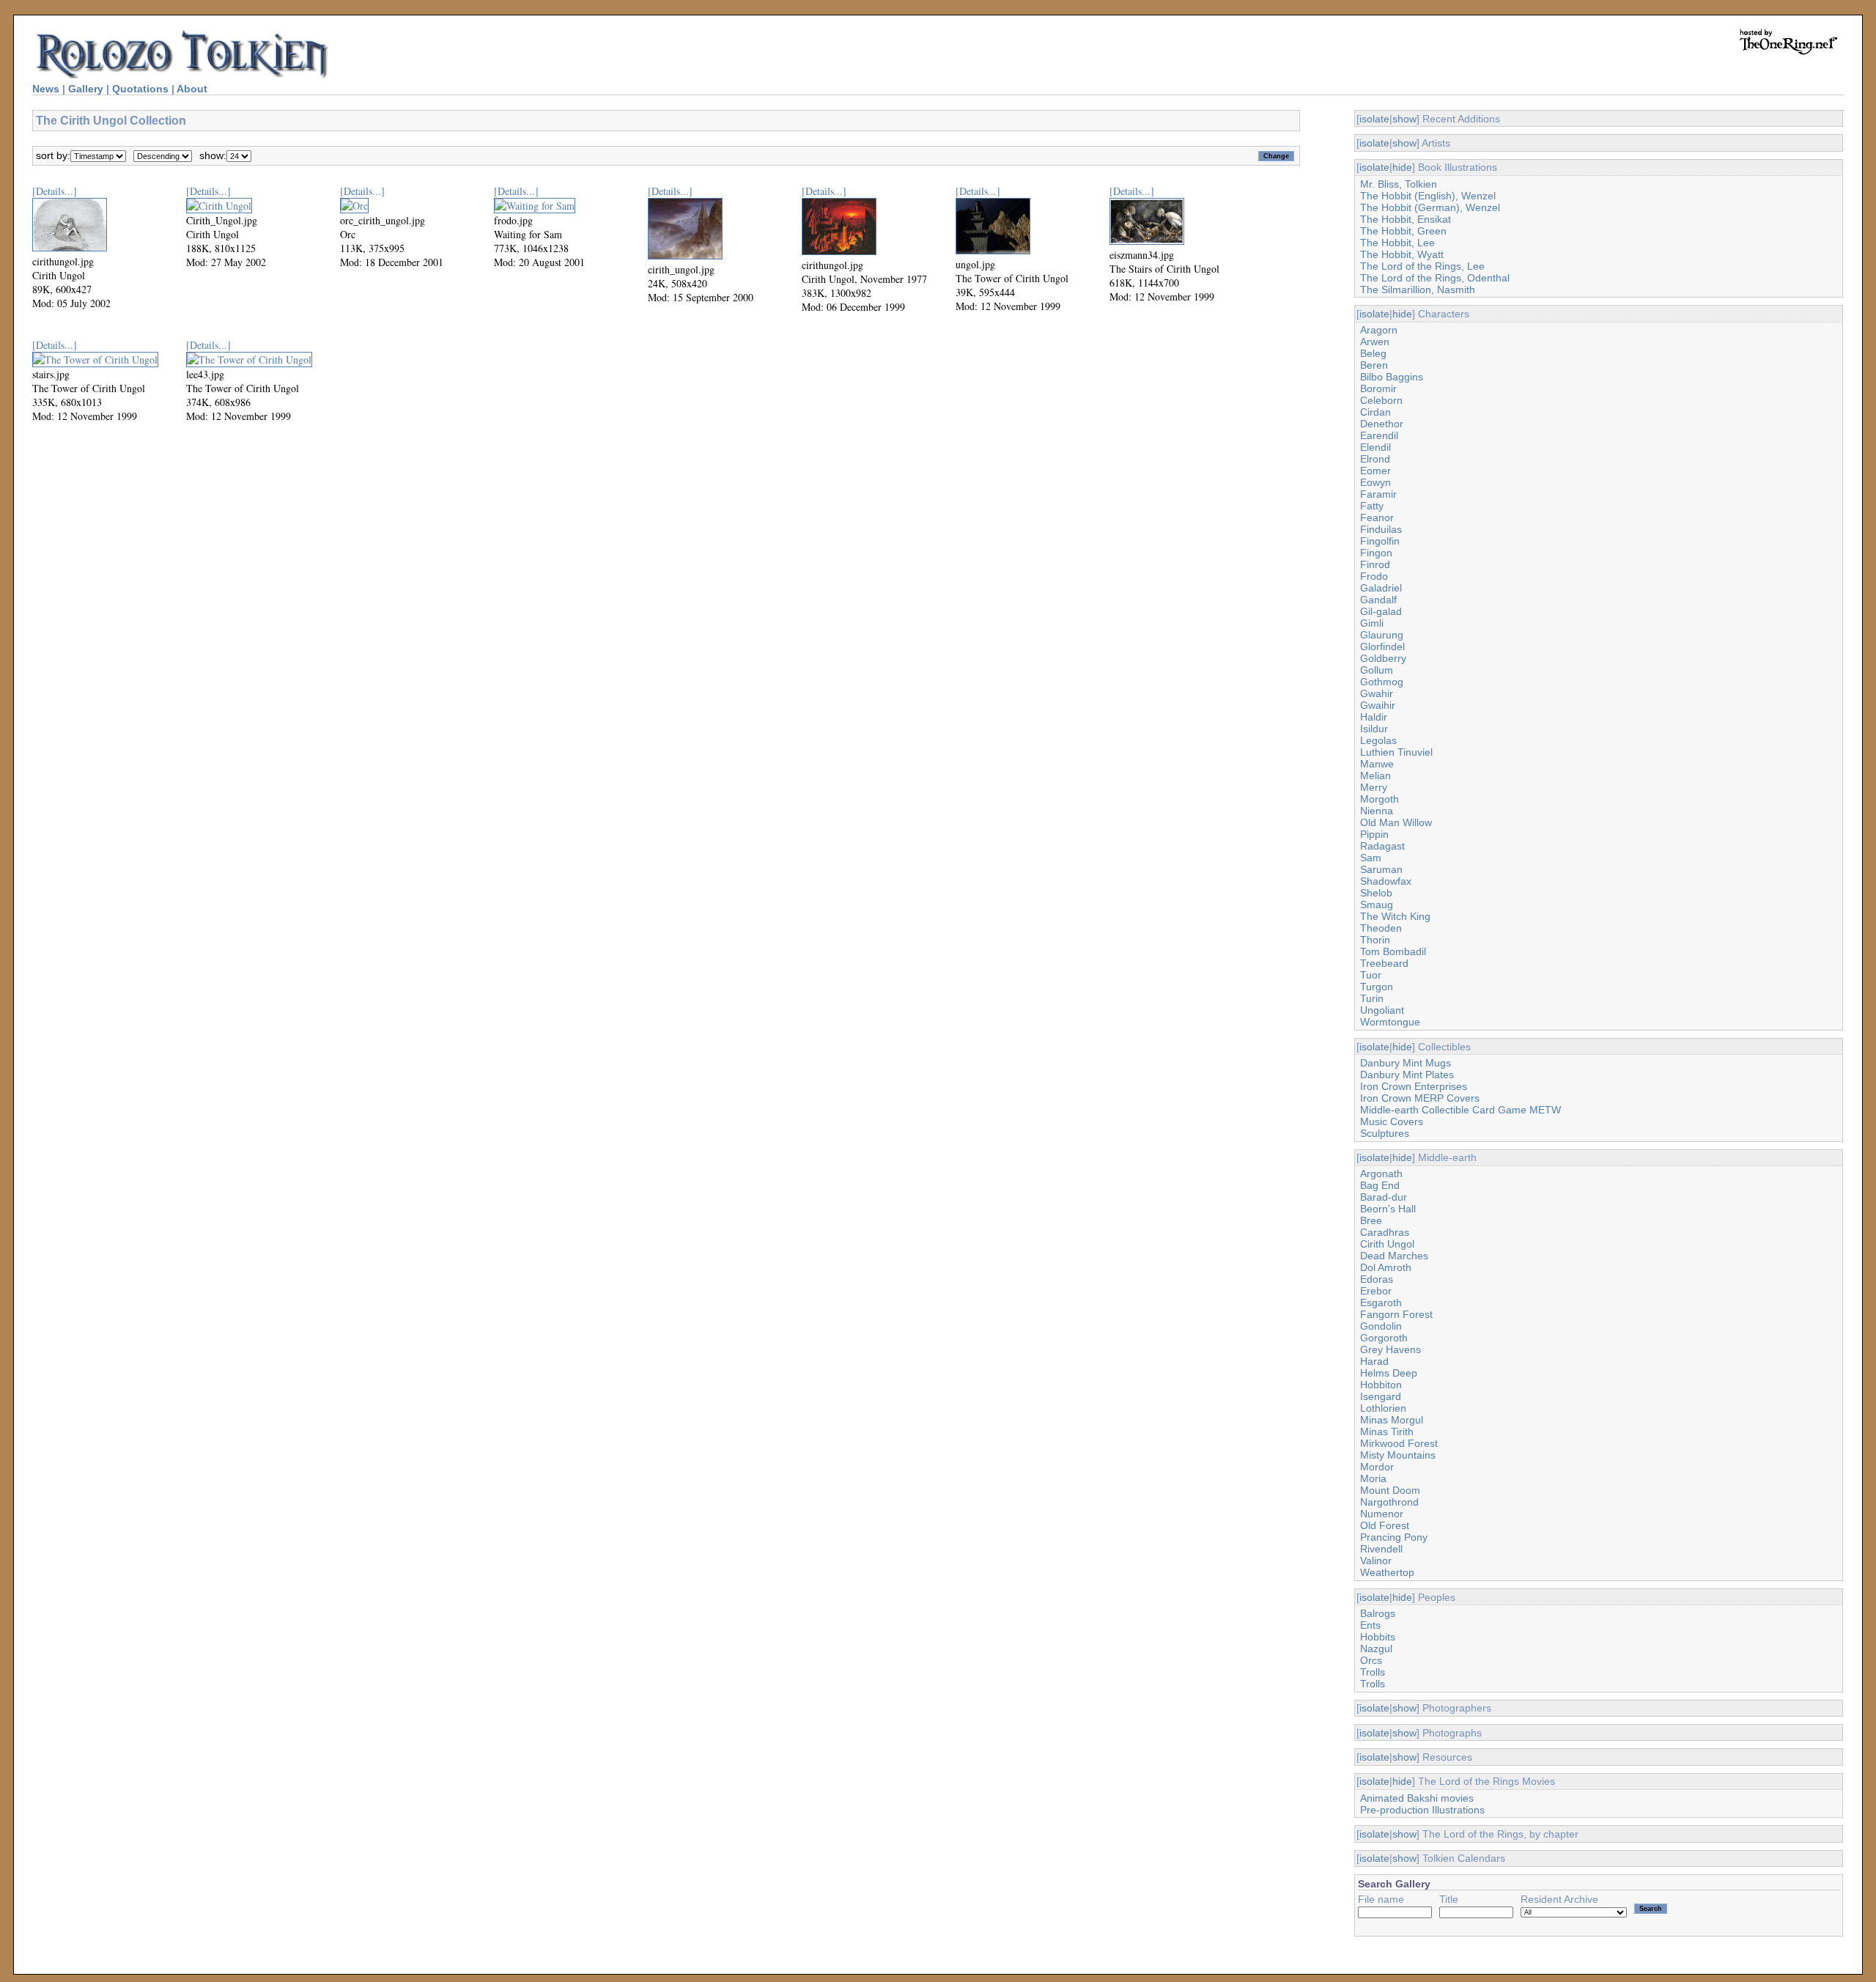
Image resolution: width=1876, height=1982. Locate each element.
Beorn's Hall (1388, 1209)
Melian (1375, 776)
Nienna (1377, 811)
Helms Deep (1389, 1373)
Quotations (140, 89)
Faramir (1378, 494)
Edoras (1377, 1279)
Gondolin (1381, 1326)
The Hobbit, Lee (1397, 243)
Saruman (1381, 869)
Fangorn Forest (1396, 1314)
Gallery (86, 89)
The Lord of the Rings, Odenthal (1435, 278)
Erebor (1376, 1291)
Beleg (1373, 353)
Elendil (1375, 447)
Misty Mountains (1398, 1455)
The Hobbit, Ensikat (1406, 219)
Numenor (1382, 1514)
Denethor (1382, 424)
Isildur (1374, 729)
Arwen (1375, 342)
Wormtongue (1390, 1022)
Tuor (1371, 975)
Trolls (1373, 1672)
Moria (1373, 1478)
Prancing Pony (1394, 1537)
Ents (1370, 1625)
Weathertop (1387, 1572)
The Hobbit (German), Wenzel (1430, 207)
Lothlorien (1383, 1408)
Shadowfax (1386, 881)
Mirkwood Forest (1399, 1443)
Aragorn (1379, 330)
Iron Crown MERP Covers (1420, 1098)
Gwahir (1377, 693)
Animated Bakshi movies (1417, 1798)
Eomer (1375, 471)
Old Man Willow (1396, 822)
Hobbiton (1381, 1385)
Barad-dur (1384, 1197)
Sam (1371, 858)
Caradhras (1385, 1232)
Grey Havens (1391, 1349)
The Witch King (1395, 916)
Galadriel (1381, 588)
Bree (1371, 1220)
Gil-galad (1381, 611)
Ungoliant (1382, 1010)
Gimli (1372, 623)
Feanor (1377, 517)
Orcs (1371, 1660)
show (1404, 119)
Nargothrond (1389, 1502)
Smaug (1377, 905)
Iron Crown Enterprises (1414, 1086)
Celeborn (1381, 400)
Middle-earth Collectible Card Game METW (1460, 1110)
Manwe (1377, 764)
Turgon (1377, 987)
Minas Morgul (1392, 1420)
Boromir (1378, 388)
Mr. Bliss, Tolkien (1399, 184)
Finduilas (1381, 529)
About (192, 89)
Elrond (1375, 459)
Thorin (1375, 940)
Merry (1374, 787)
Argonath (1381, 1174)
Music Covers (1392, 1121)
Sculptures (1385, 1133)
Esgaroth (1381, 1303)
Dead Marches (1394, 1256)
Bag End (1380, 1185)
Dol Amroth (1386, 1267)
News (46, 89)
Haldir (1374, 717)
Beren (1374, 365)
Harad (1374, 1361)
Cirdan (1375, 412)
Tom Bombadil (1393, 951)
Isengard (1381, 1396)
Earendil (1379, 435)
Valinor (1376, 1561)
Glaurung (1382, 635)
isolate (1374, 119)
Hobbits (1378, 1637)
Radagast (1382, 846)
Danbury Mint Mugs (1406, 1063)
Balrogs (1378, 1613)
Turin (1372, 998)
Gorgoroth (1384, 1338)
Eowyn (1375, 482)
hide (1402, 167)
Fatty (1372, 506)
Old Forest (1385, 1525)
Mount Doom (1390, 1490)
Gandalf (1378, 600)
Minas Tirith (1387, 1432)
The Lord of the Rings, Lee (1422, 266)
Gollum (1377, 670)
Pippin (1374, 834)
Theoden (1381, 928)
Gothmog (1382, 682)
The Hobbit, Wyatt (1402, 254)
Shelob (1376, 893)
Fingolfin (1380, 541)
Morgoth (1380, 799)
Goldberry (1383, 658)
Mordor (1377, 1467)
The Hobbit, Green (1403, 231)
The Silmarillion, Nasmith (1418, 290)
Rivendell (1381, 1549)
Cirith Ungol (1387, 1244)
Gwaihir (1378, 705)
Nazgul (1376, 1648)
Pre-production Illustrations (1422, 1810)
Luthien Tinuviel (1396, 752)
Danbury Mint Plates (1407, 1075)
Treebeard (1384, 963)
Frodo (1374, 576)
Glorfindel (1382, 646)
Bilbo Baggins (1392, 377)
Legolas (1378, 740)
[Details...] (55, 191)
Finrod (1375, 564)
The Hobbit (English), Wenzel (1428, 196)
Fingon (1376, 553)
